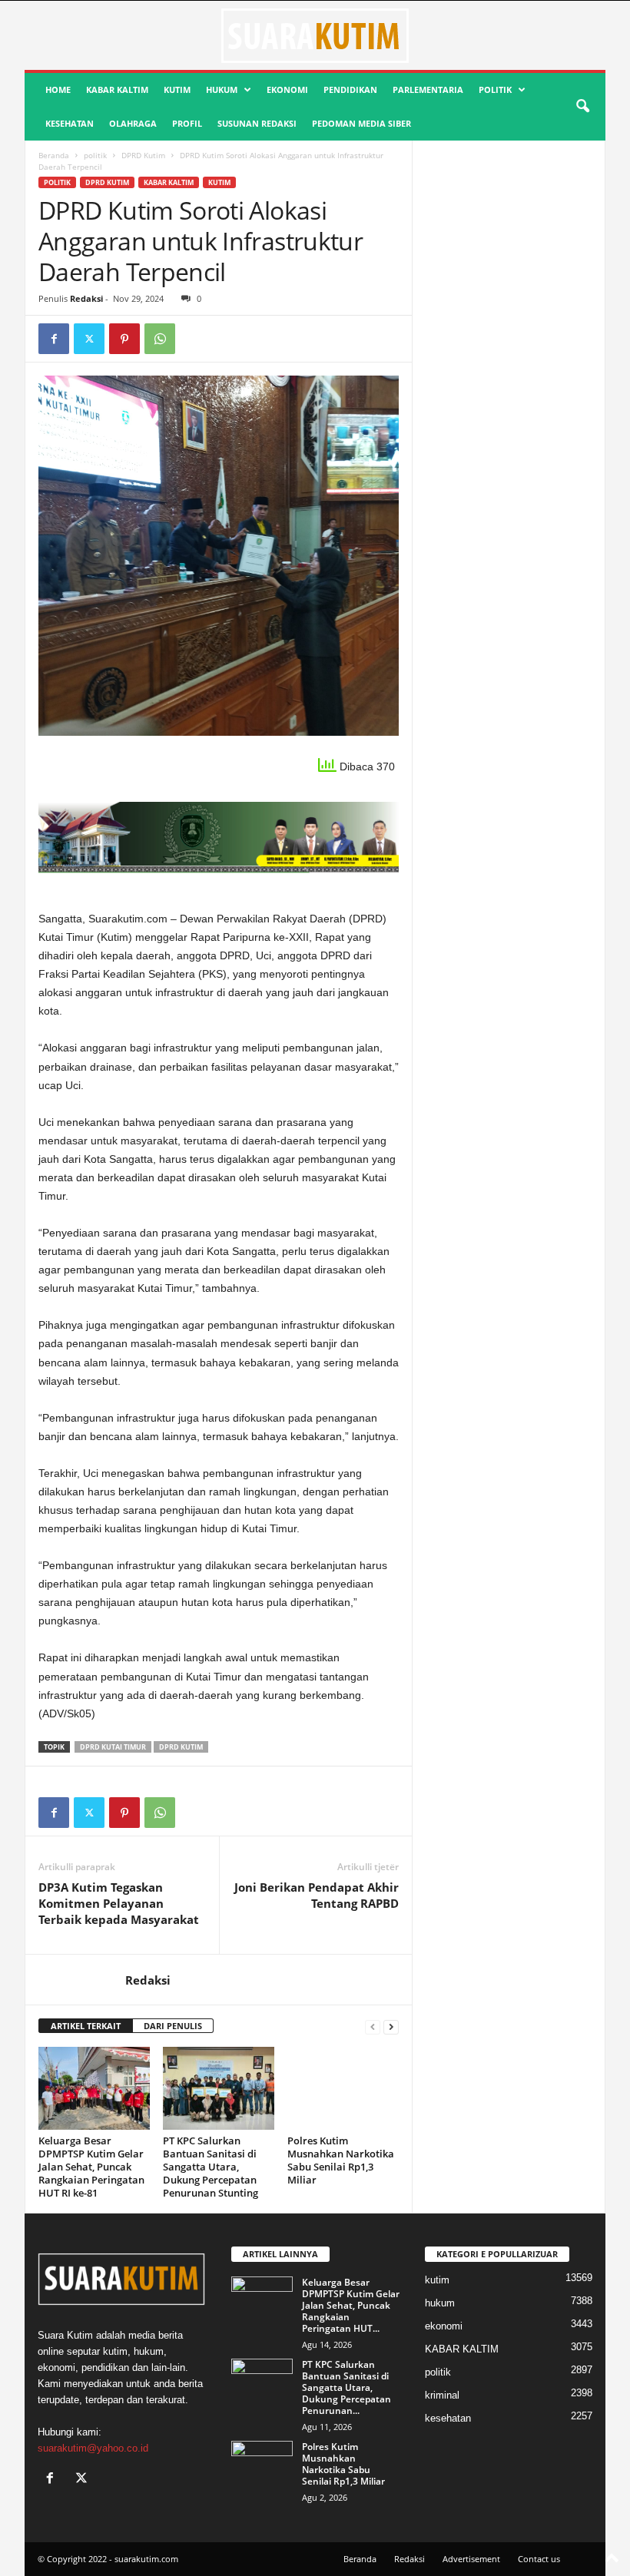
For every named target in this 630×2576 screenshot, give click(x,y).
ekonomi (287, 89)
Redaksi (86, 298)
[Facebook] (54, 339)
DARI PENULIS (173, 2026)
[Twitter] (89, 339)
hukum (222, 89)
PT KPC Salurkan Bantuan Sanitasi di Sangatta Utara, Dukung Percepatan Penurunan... (346, 2387)
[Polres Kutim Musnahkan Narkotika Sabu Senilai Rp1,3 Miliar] (343, 2088)
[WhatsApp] (160, 339)
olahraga (133, 123)
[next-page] (391, 2026)
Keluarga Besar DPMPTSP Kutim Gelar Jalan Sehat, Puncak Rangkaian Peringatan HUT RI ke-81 (91, 2167)
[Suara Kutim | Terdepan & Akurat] (315, 35)
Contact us (539, 2559)
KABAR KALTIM (117, 89)
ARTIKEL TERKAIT (86, 2026)
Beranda (54, 155)
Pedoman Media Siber (361, 123)
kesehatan (70, 123)
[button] (582, 107)
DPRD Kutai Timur (113, 1747)
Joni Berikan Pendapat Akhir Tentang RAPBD (317, 1895)
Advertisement (471, 2559)
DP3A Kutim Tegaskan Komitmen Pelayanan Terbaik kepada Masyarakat (119, 1903)
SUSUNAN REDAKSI (257, 123)
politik (495, 89)
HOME (58, 89)
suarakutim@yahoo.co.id (93, 2448)
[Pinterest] (124, 339)
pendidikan (350, 89)
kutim (177, 89)
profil (187, 123)
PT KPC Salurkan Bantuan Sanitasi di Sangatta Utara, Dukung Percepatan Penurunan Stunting (211, 2167)
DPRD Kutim (143, 155)
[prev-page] (373, 2026)
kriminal (442, 2395)
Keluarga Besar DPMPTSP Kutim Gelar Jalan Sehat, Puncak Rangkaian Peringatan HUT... (351, 2305)
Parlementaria (428, 89)
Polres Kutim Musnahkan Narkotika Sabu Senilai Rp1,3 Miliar (341, 2160)
